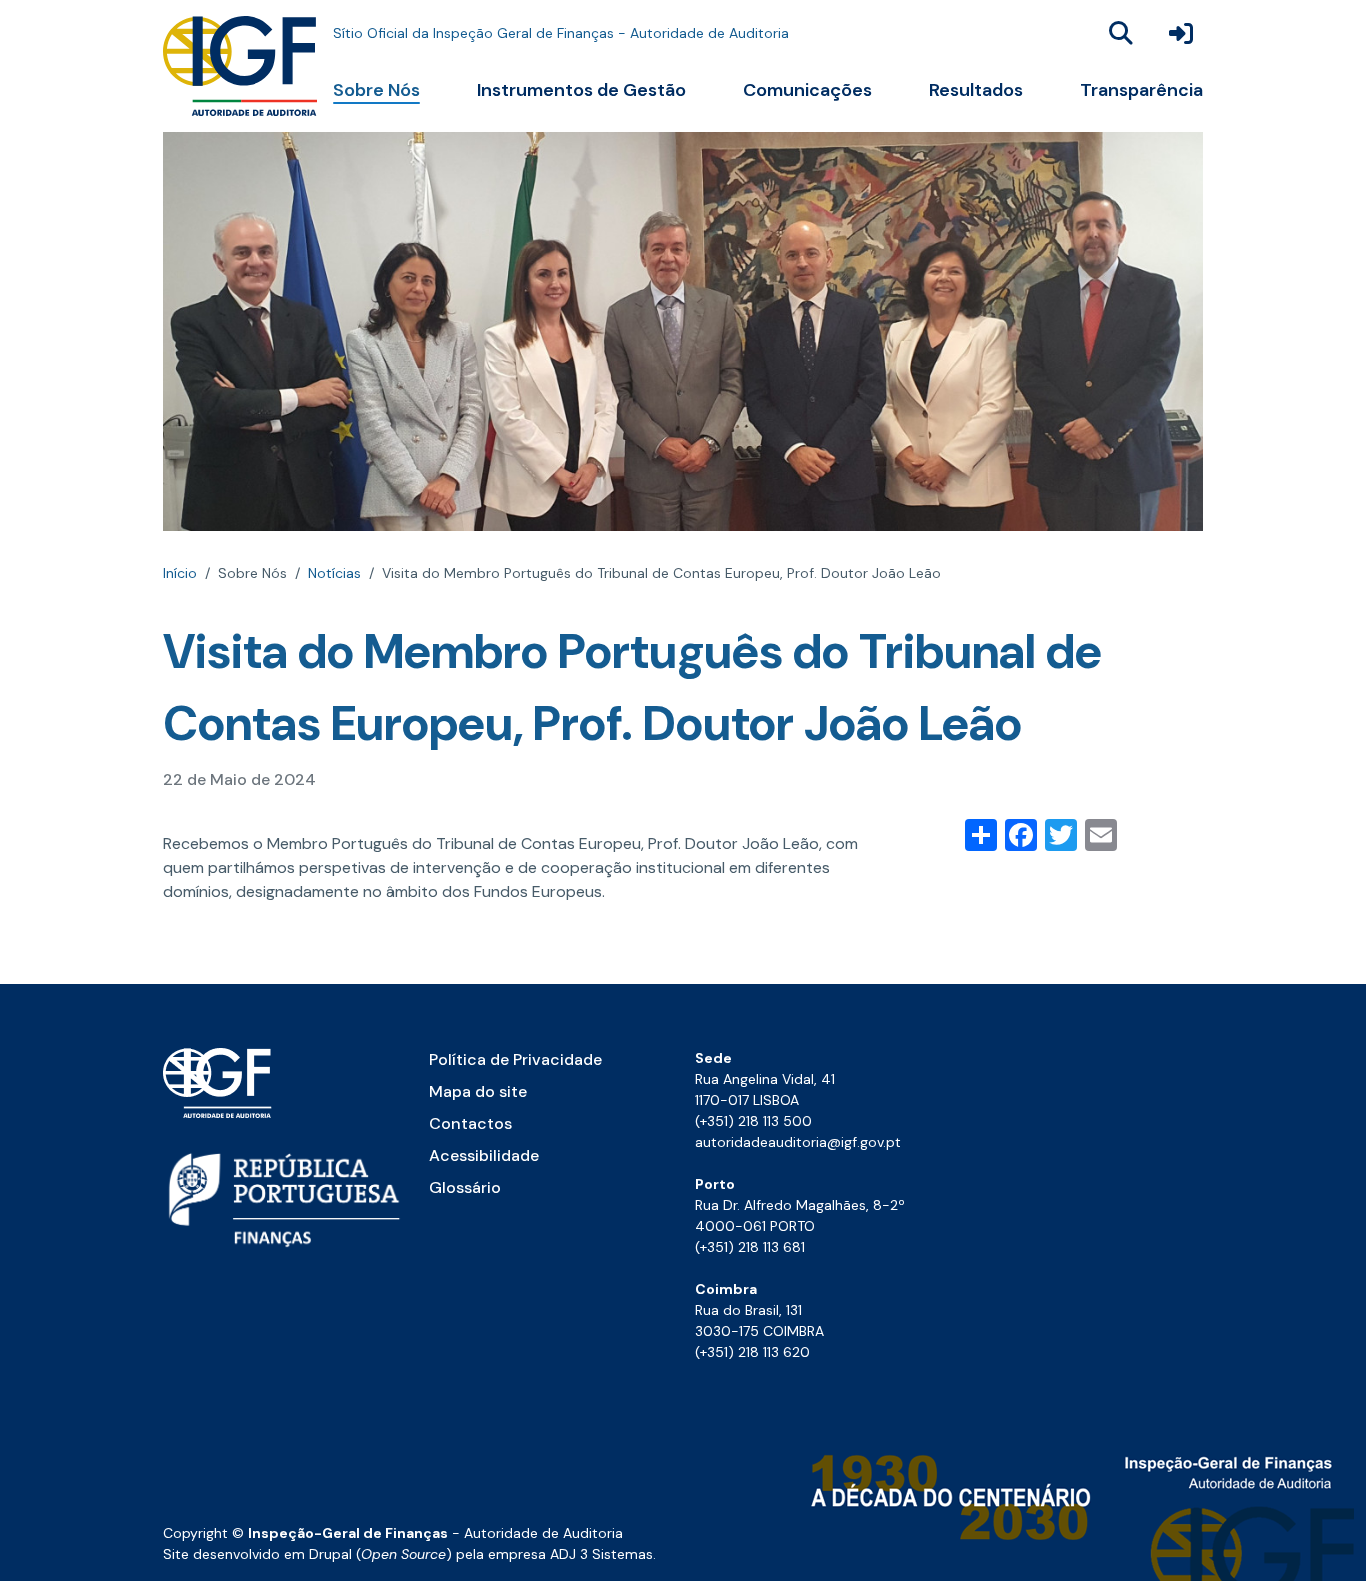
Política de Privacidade (515, 1059)
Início (180, 573)
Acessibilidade (484, 1155)
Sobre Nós (376, 90)
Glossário (465, 1187)
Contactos (470, 1123)
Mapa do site (478, 1091)
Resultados (976, 90)
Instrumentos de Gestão (581, 90)
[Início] (240, 66)
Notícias (334, 573)
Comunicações (807, 90)
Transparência (1141, 90)
